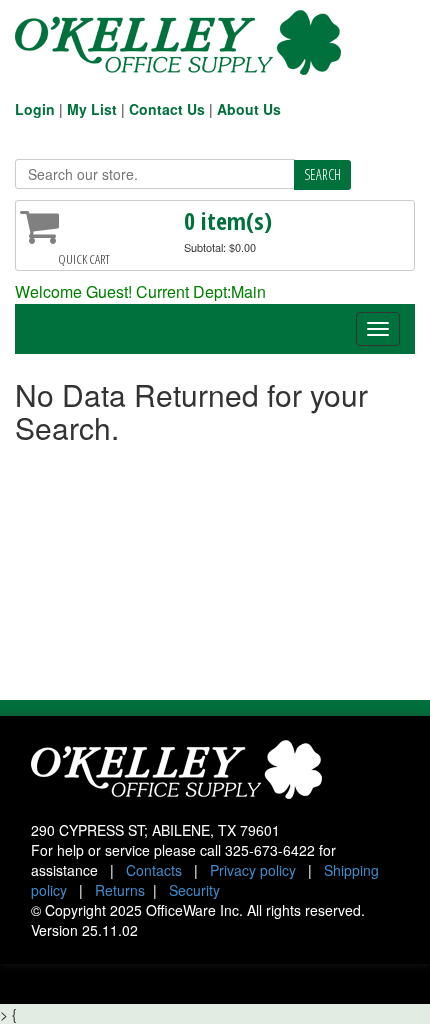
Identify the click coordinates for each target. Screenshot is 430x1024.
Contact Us (167, 109)
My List (92, 109)
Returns (120, 890)
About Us (249, 109)
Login (35, 109)
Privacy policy (253, 870)
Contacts (154, 870)
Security (194, 890)
